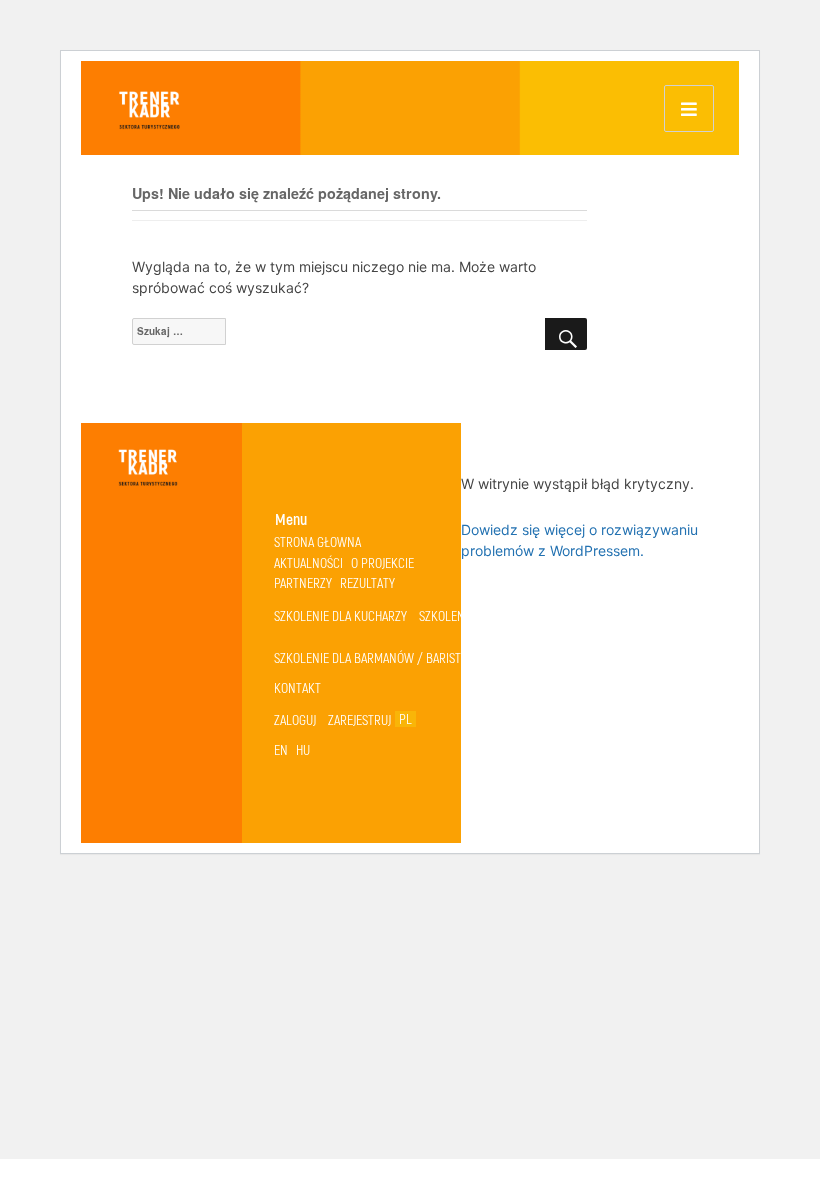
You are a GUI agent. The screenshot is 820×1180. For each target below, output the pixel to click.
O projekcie (382, 562)
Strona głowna (317, 541)
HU (303, 749)
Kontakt (297, 687)
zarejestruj (359, 719)
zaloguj (295, 719)
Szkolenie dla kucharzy (340, 615)
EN (281, 749)
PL (405, 719)
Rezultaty (367, 582)
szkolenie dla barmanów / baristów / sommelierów (420, 657)
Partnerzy (303, 582)
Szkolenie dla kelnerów (487, 615)
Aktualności (308, 562)
